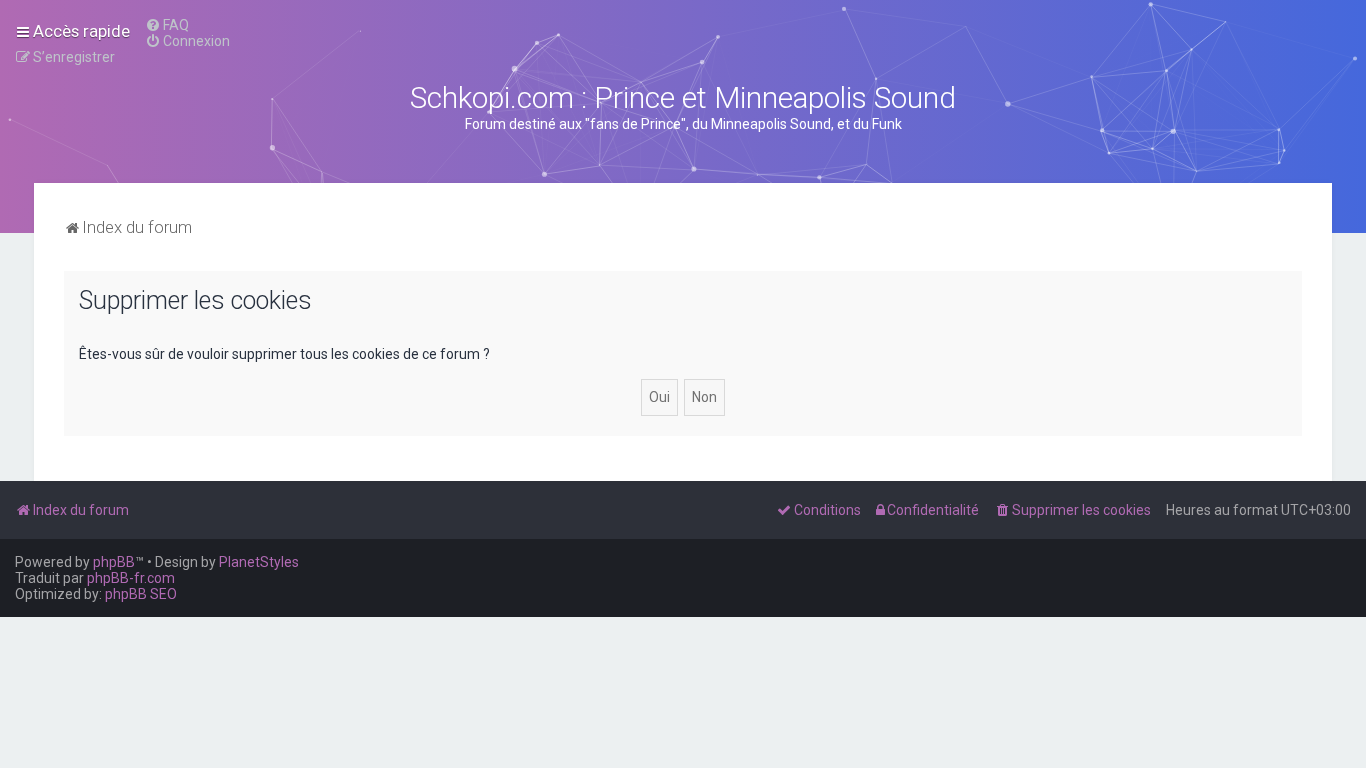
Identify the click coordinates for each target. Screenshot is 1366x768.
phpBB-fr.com (131, 578)
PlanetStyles (259, 562)
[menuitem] (167, 25)
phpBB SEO (141, 594)
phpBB (114, 562)
